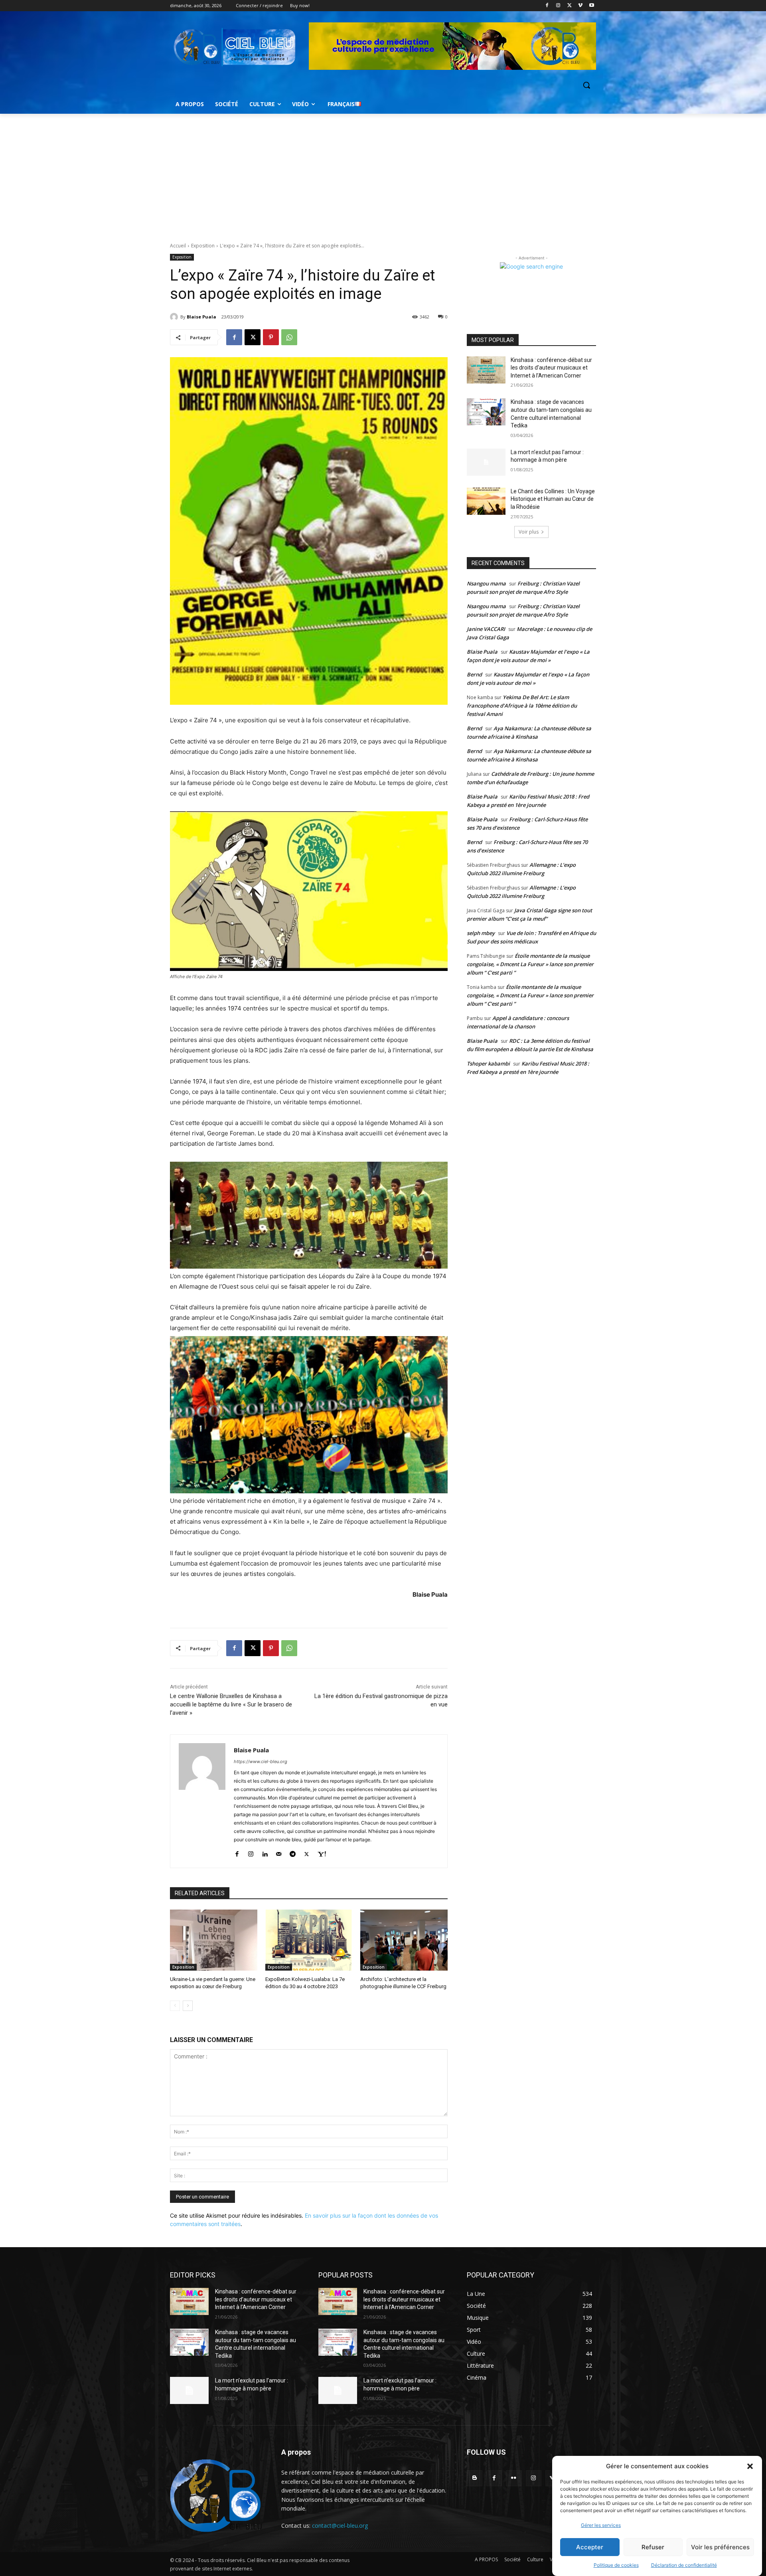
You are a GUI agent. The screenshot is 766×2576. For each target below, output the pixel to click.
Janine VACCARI (486, 629)
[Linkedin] (265, 1852)
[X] (570, 6)
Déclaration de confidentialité (684, 2565)
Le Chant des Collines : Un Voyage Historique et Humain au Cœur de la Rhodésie (553, 499)
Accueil (178, 246)
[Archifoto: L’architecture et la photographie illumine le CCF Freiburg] (404, 1940)
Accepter (590, 2547)
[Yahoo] (322, 1852)
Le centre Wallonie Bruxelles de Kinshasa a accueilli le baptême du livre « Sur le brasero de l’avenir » (231, 1704)
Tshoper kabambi (488, 1064)
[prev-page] (175, 2006)
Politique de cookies (616, 2565)
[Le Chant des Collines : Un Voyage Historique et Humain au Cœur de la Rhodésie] (486, 501)
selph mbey (481, 933)
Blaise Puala (201, 317)
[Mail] (279, 1852)
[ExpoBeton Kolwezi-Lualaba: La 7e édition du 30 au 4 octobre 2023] (309, 1940)
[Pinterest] (271, 337)
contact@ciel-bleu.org (340, 2526)
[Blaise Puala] (175, 317)
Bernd (474, 674)
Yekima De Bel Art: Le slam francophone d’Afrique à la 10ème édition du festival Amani (522, 706)
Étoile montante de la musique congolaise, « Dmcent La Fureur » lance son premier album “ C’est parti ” (530, 964)
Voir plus (529, 532)
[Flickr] (514, 2478)
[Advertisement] (383, 174)
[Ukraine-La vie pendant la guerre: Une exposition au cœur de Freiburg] (214, 1940)
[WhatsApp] (289, 337)
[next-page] (188, 2006)
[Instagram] (558, 6)
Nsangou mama (486, 583)
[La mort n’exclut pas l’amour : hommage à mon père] (486, 462)
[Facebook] (547, 6)
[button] (750, 2466)
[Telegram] (293, 1852)
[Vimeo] (580, 6)
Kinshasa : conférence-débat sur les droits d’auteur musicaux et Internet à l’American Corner (551, 368)
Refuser (653, 2547)
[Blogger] (475, 2478)
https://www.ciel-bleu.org (261, 1761)
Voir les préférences (720, 2547)
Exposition (203, 246)
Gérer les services (601, 2525)
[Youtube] (591, 6)
